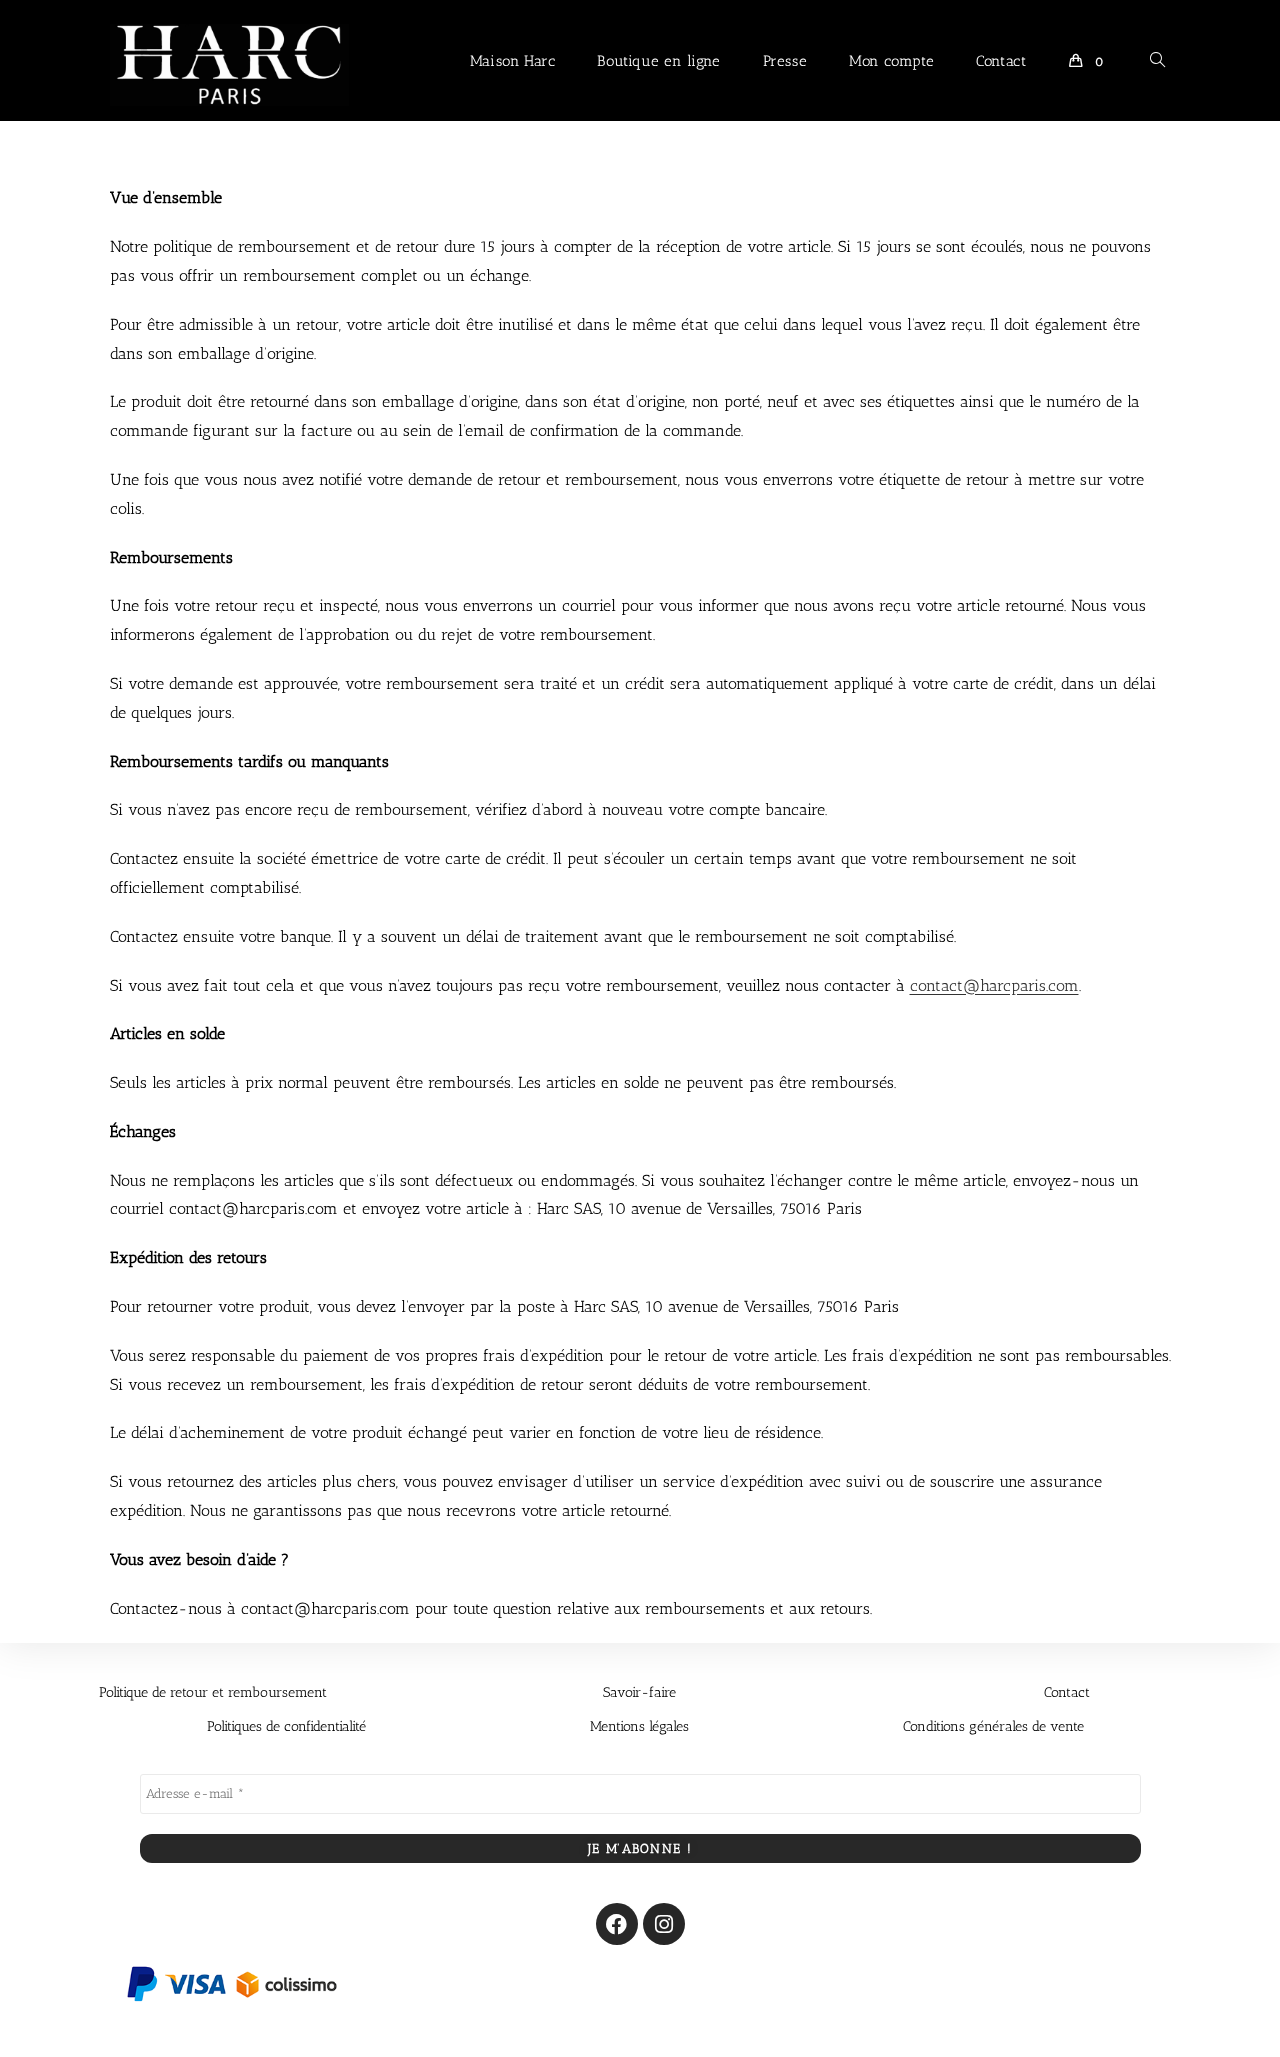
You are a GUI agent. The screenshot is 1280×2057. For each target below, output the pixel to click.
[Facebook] (617, 1924)
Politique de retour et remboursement (213, 1692)
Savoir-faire (639, 1692)
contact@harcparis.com (994, 985)
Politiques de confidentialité (286, 1726)
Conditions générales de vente (993, 1726)
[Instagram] (664, 1924)
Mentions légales (639, 1726)
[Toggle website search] (1157, 61)
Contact (1067, 1692)
